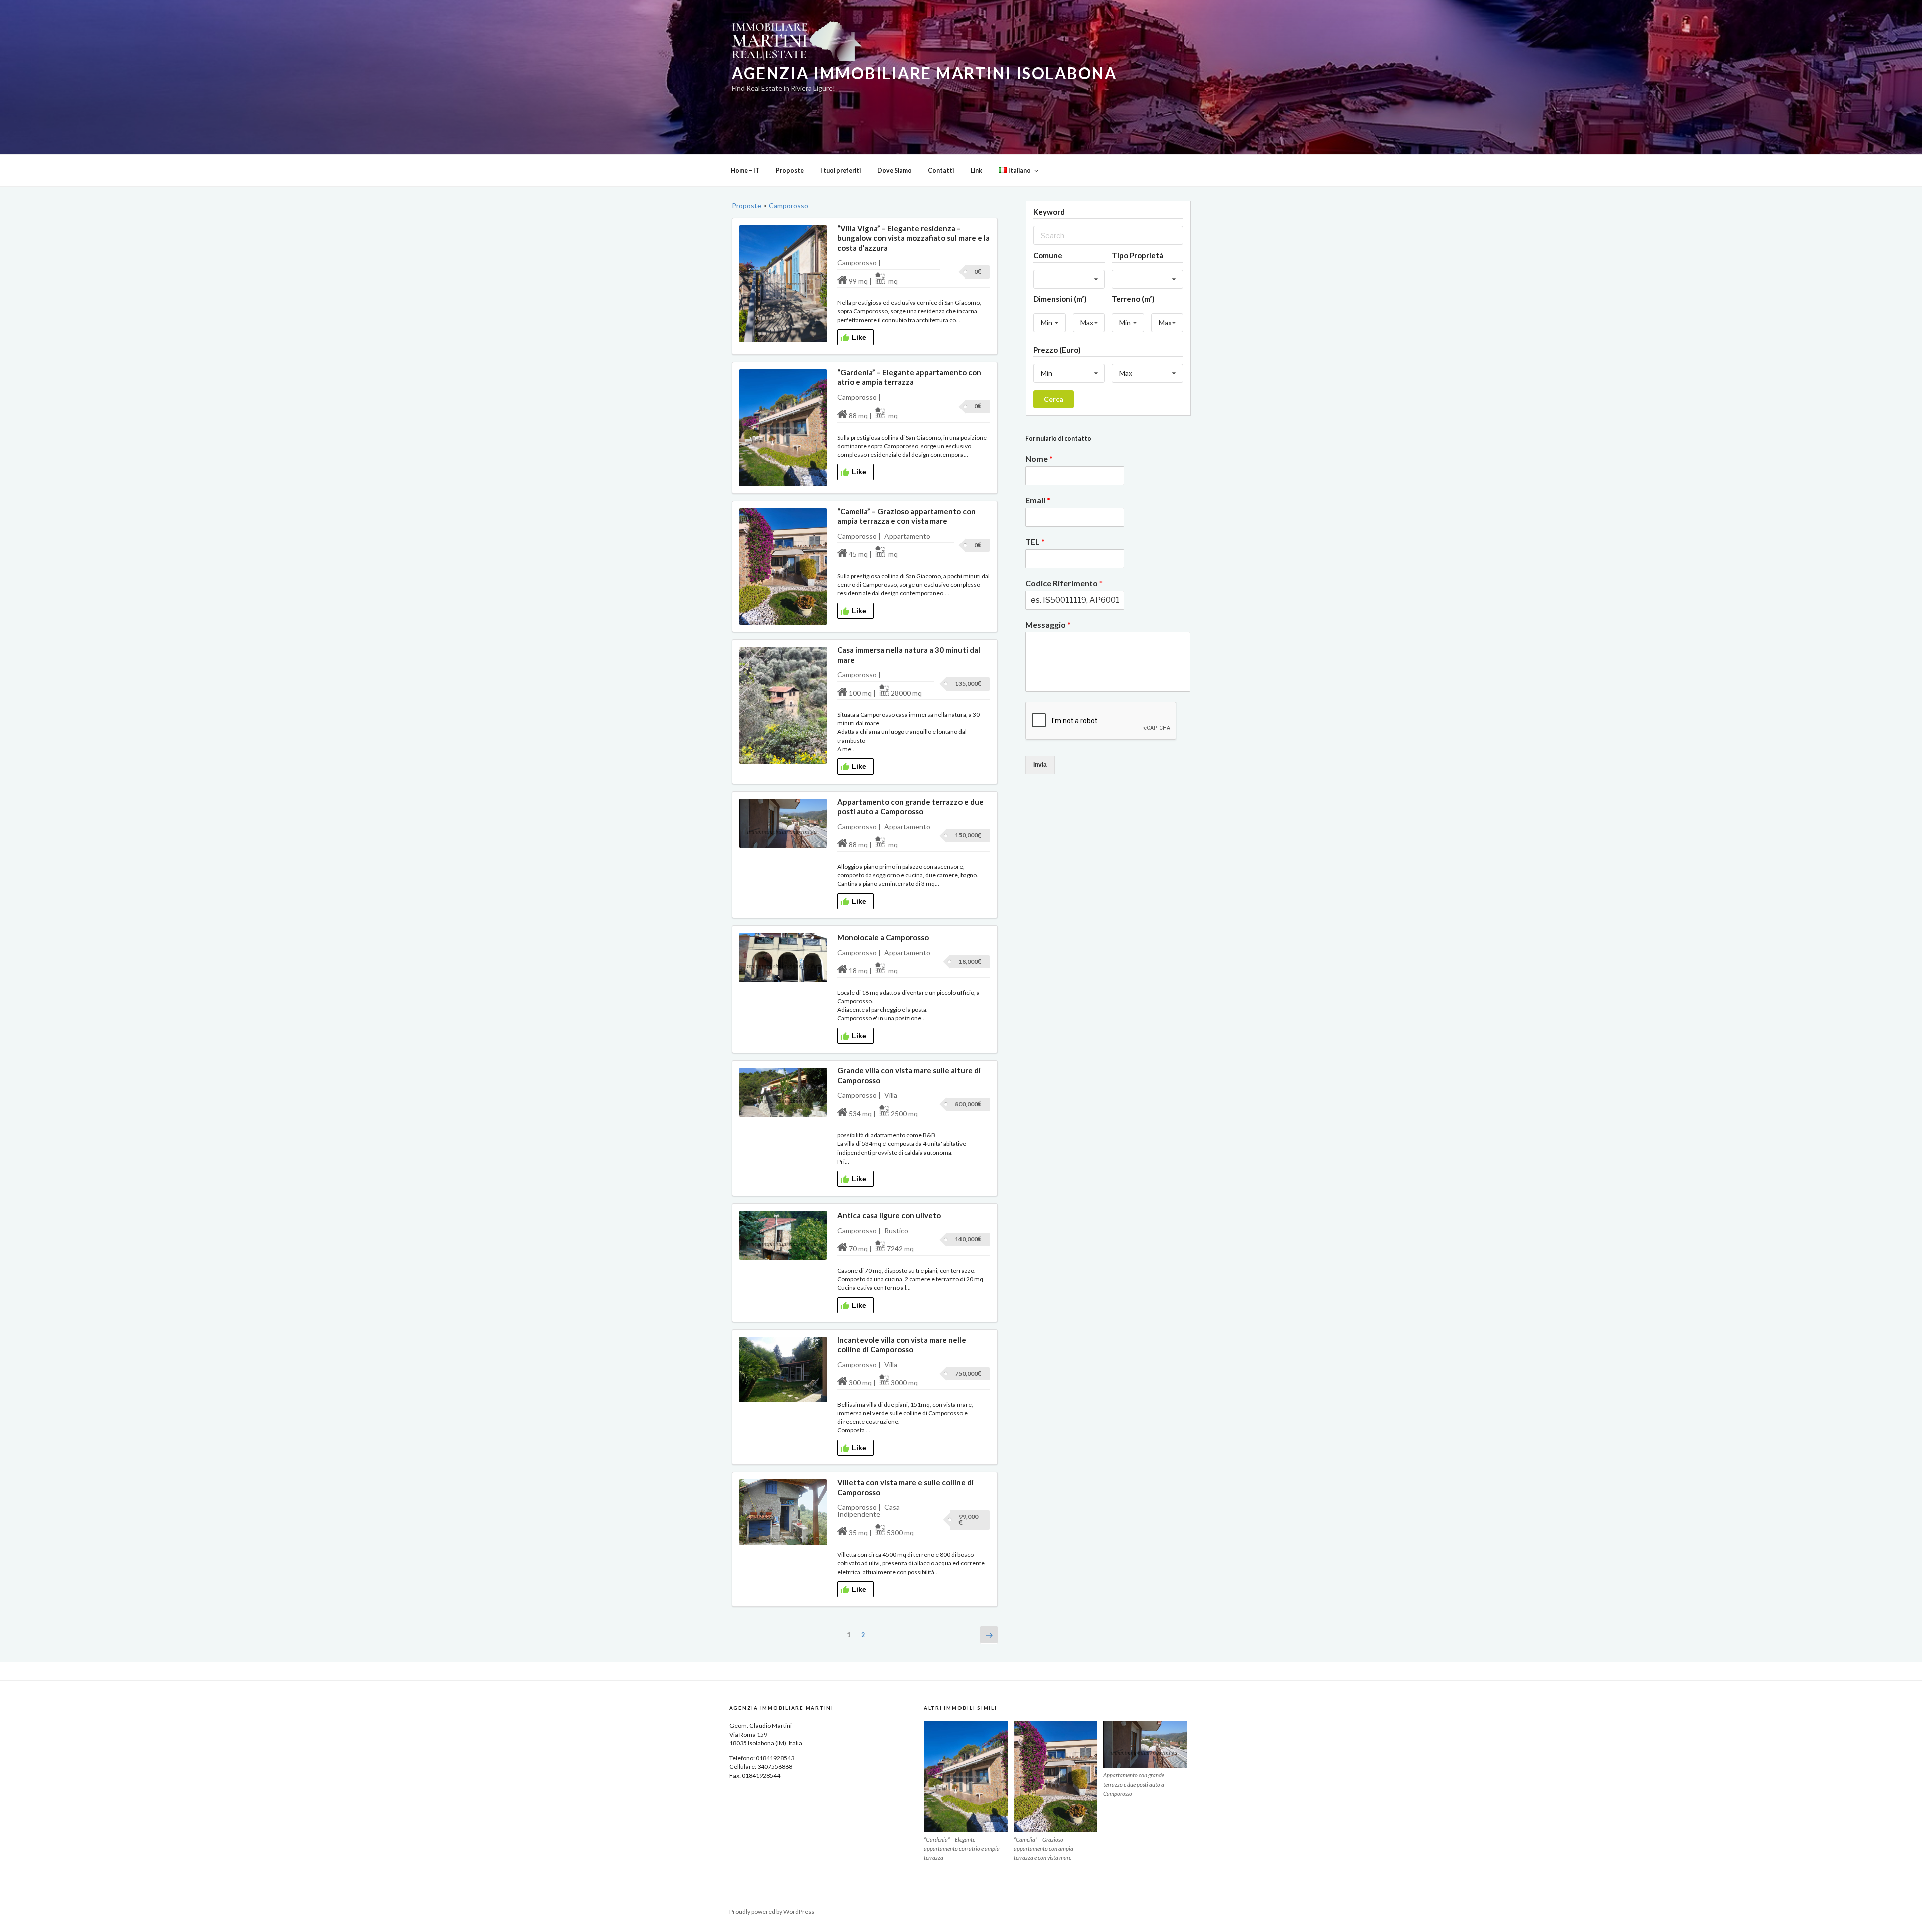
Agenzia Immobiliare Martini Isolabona (924, 73)
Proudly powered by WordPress (772, 1912)
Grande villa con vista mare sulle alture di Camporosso (909, 1075)
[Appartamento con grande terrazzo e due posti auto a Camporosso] (1145, 1745)
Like (859, 337)
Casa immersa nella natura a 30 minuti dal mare (909, 655)
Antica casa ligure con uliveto (889, 1215)
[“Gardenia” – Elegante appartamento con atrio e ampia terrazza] (966, 1777)
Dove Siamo (895, 170)
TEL (1035, 541)
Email (1038, 500)
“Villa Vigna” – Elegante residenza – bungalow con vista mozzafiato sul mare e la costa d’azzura (913, 238)
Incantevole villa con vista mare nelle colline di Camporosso (902, 1344)
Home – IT (745, 170)
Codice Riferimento (1064, 583)
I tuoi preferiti (841, 170)
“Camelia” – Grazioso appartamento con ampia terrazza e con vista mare (906, 516)
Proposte (790, 170)
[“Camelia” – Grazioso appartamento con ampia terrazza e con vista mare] (1055, 1777)
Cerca (1053, 399)
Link (976, 170)
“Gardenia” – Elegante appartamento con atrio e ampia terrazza (909, 377)
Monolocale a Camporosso (883, 937)
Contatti (941, 170)
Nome (1039, 458)
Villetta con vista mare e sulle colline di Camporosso (905, 1487)
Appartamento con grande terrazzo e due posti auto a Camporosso (910, 806)
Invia (1040, 765)
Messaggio (1048, 625)
